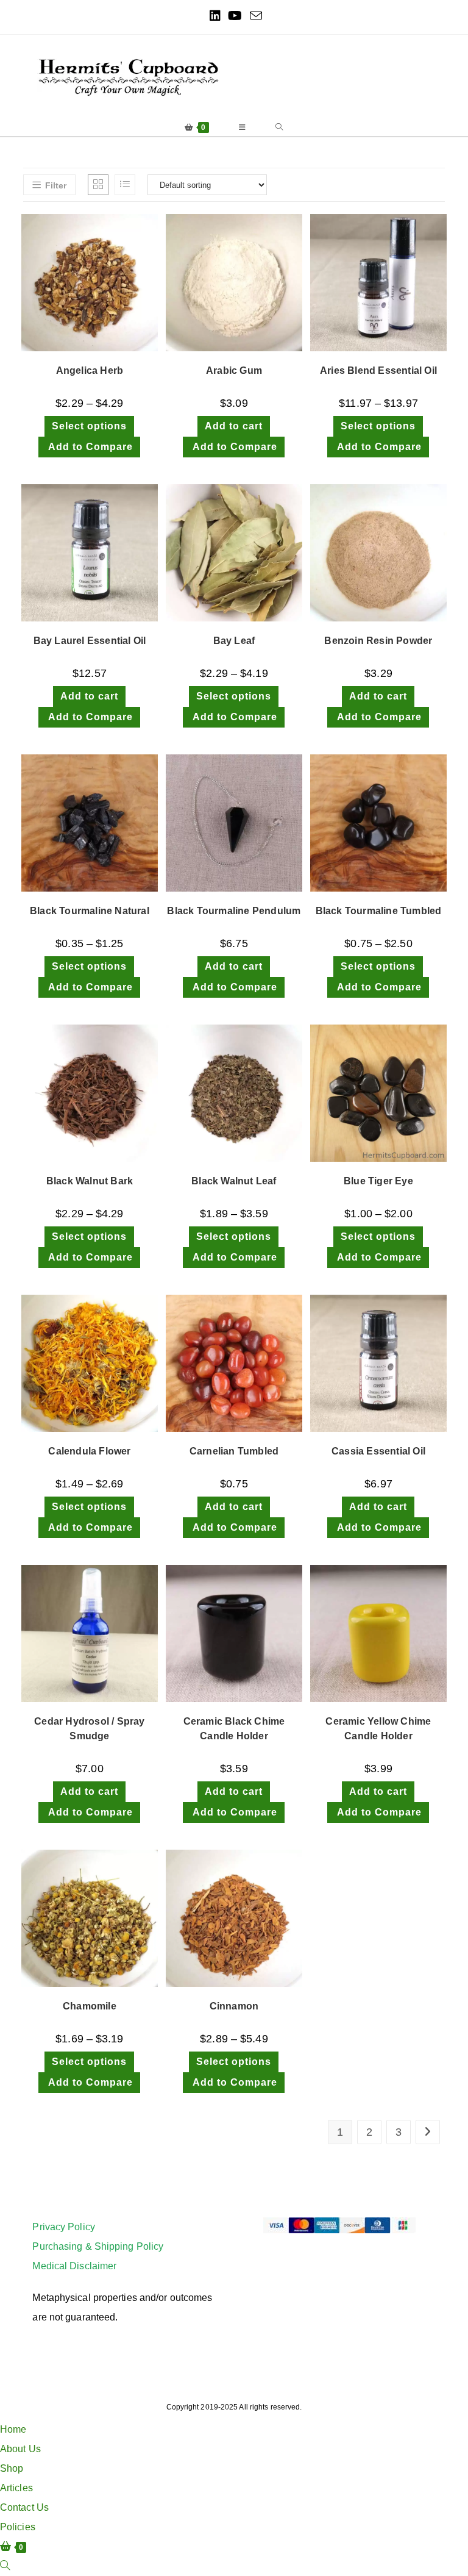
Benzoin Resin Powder (378, 641)
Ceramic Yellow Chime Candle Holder (378, 1729)
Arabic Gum (234, 370)
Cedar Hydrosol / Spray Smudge (89, 1729)
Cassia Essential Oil (378, 1451)
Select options (89, 426)
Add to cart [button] (234, 426)
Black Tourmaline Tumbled (379, 911)
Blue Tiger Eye (378, 1181)
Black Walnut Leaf (234, 1181)
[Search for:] (279, 127)
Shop (12, 2468)
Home (13, 2429)
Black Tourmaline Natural (90, 911)
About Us (20, 2449)
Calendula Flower (89, 1451)
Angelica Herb (90, 370)
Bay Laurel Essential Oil (90, 641)
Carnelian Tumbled (234, 1451)
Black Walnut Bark (90, 1181)
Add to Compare (89, 447)
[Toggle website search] (5, 2566)
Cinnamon (234, 2006)
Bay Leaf (234, 641)
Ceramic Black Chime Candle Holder (234, 1729)
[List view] (125, 185)
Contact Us (24, 2507)
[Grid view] (98, 185)
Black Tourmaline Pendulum (234, 911)
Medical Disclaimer (74, 2266)
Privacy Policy (63, 2227)
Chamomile (90, 2006)
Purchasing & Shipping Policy (98, 2246)
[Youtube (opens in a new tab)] (235, 16)
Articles (16, 2488)
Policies (18, 2527)
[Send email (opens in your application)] (254, 16)
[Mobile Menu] (243, 127)
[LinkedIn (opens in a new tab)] (215, 16)
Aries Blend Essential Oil (378, 370)
